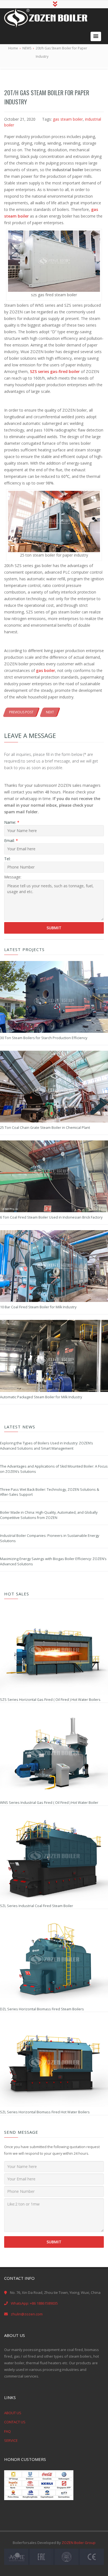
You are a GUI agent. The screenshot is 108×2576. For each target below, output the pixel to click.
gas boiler (46, 670)
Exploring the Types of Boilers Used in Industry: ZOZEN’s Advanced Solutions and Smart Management (47, 1446)
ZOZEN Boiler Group (79, 2543)
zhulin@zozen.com (27, 2314)
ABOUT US (13, 2413)
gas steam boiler (68, 119)
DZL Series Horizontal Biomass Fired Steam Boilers (42, 2009)
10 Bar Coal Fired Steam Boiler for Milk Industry (38, 1307)
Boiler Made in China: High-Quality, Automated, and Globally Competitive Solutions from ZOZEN (49, 1515)
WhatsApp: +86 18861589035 (34, 2303)
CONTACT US (15, 2422)
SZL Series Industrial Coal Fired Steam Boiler (37, 1906)
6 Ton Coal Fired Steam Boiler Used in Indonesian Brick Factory (51, 1217)
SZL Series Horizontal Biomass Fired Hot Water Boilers (45, 2112)
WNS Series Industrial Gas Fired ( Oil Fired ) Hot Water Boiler (49, 1803)
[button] (96, 36)
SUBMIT (54, 2242)
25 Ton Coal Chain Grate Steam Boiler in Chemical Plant (45, 1128)
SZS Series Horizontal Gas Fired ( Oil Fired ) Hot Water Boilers (50, 1700)
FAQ (7, 2431)
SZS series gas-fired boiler (55, 371)
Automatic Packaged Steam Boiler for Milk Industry (41, 1397)
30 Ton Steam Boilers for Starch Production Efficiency (44, 1038)
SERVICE (11, 2440)
